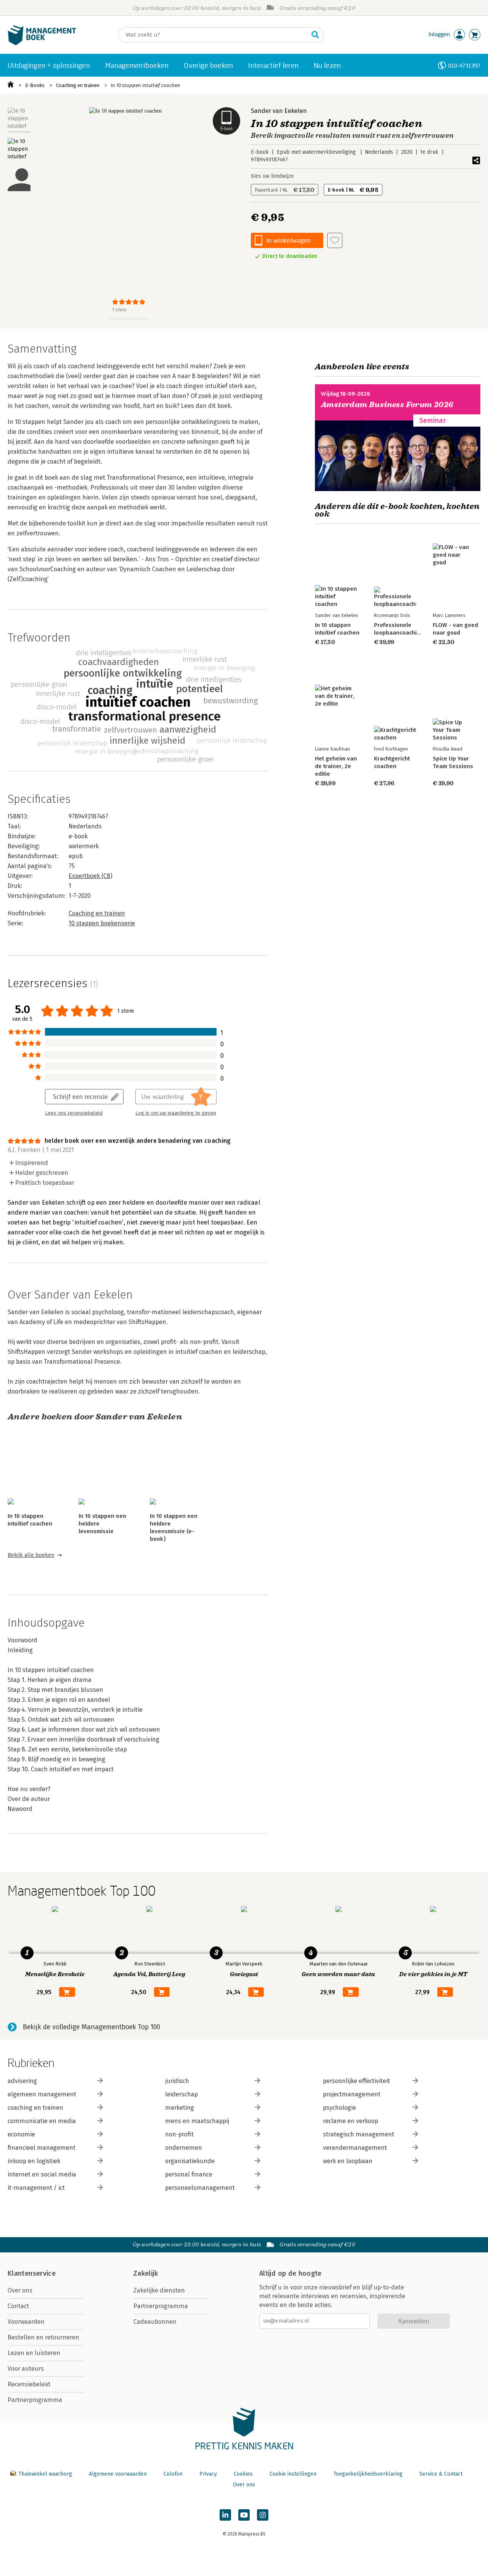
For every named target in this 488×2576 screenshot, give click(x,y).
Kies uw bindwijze (272, 176)
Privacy (208, 2474)
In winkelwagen (289, 240)
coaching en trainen (35, 2108)
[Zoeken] (315, 35)
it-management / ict (36, 2188)
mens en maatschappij (197, 2121)
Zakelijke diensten (159, 2290)
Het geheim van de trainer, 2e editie (336, 766)
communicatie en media (42, 2121)
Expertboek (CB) (91, 876)
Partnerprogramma (35, 2400)
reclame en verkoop (351, 2121)
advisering (22, 2081)
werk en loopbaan (348, 2161)
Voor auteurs (26, 2369)
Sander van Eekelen (279, 111)
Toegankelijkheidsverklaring (368, 2474)
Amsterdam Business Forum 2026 (387, 405)
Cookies (243, 2474)
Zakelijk (146, 2273)
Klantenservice (32, 2273)
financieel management (42, 2148)
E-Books (35, 85)
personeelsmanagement (200, 2188)
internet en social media (42, 2174)
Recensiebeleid (29, 2384)
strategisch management (359, 2134)
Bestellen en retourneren (43, 2337)
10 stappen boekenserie (102, 923)
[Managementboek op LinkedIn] (225, 2515)
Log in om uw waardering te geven (176, 1113)
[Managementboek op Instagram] (263, 2515)
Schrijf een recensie (80, 1096)
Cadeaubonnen (155, 2322)
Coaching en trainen (78, 85)
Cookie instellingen (293, 2474)
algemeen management (42, 2094)
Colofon (173, 2474)
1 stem (119, 310)
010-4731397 (464, 65)
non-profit (179, 2134)
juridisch (177, 2081)
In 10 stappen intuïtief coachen (145, 85)
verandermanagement (355, 2148)
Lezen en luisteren (34, 2353)
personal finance (189, 2174)
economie (21, 2134)
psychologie (340, 2108)
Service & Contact (441, 2474)
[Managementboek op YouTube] (244, 2515)
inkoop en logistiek (34, 2161)
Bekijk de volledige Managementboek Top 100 (91, 2027)
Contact (18, 2306)
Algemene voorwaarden (118, 2474)
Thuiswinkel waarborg (45, 2474)
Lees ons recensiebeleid (74, 1113)
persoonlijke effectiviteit (356, 2081)
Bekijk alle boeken (31, 1555)
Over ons (20, 2290)
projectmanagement (352, 2094)
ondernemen (184, 2148)
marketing (180, 2108)
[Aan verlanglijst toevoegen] (335, 240)
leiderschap (181, 2094)
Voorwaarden (26, 2322)
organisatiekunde (190, 2161)
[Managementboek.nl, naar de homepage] (42, 43)
